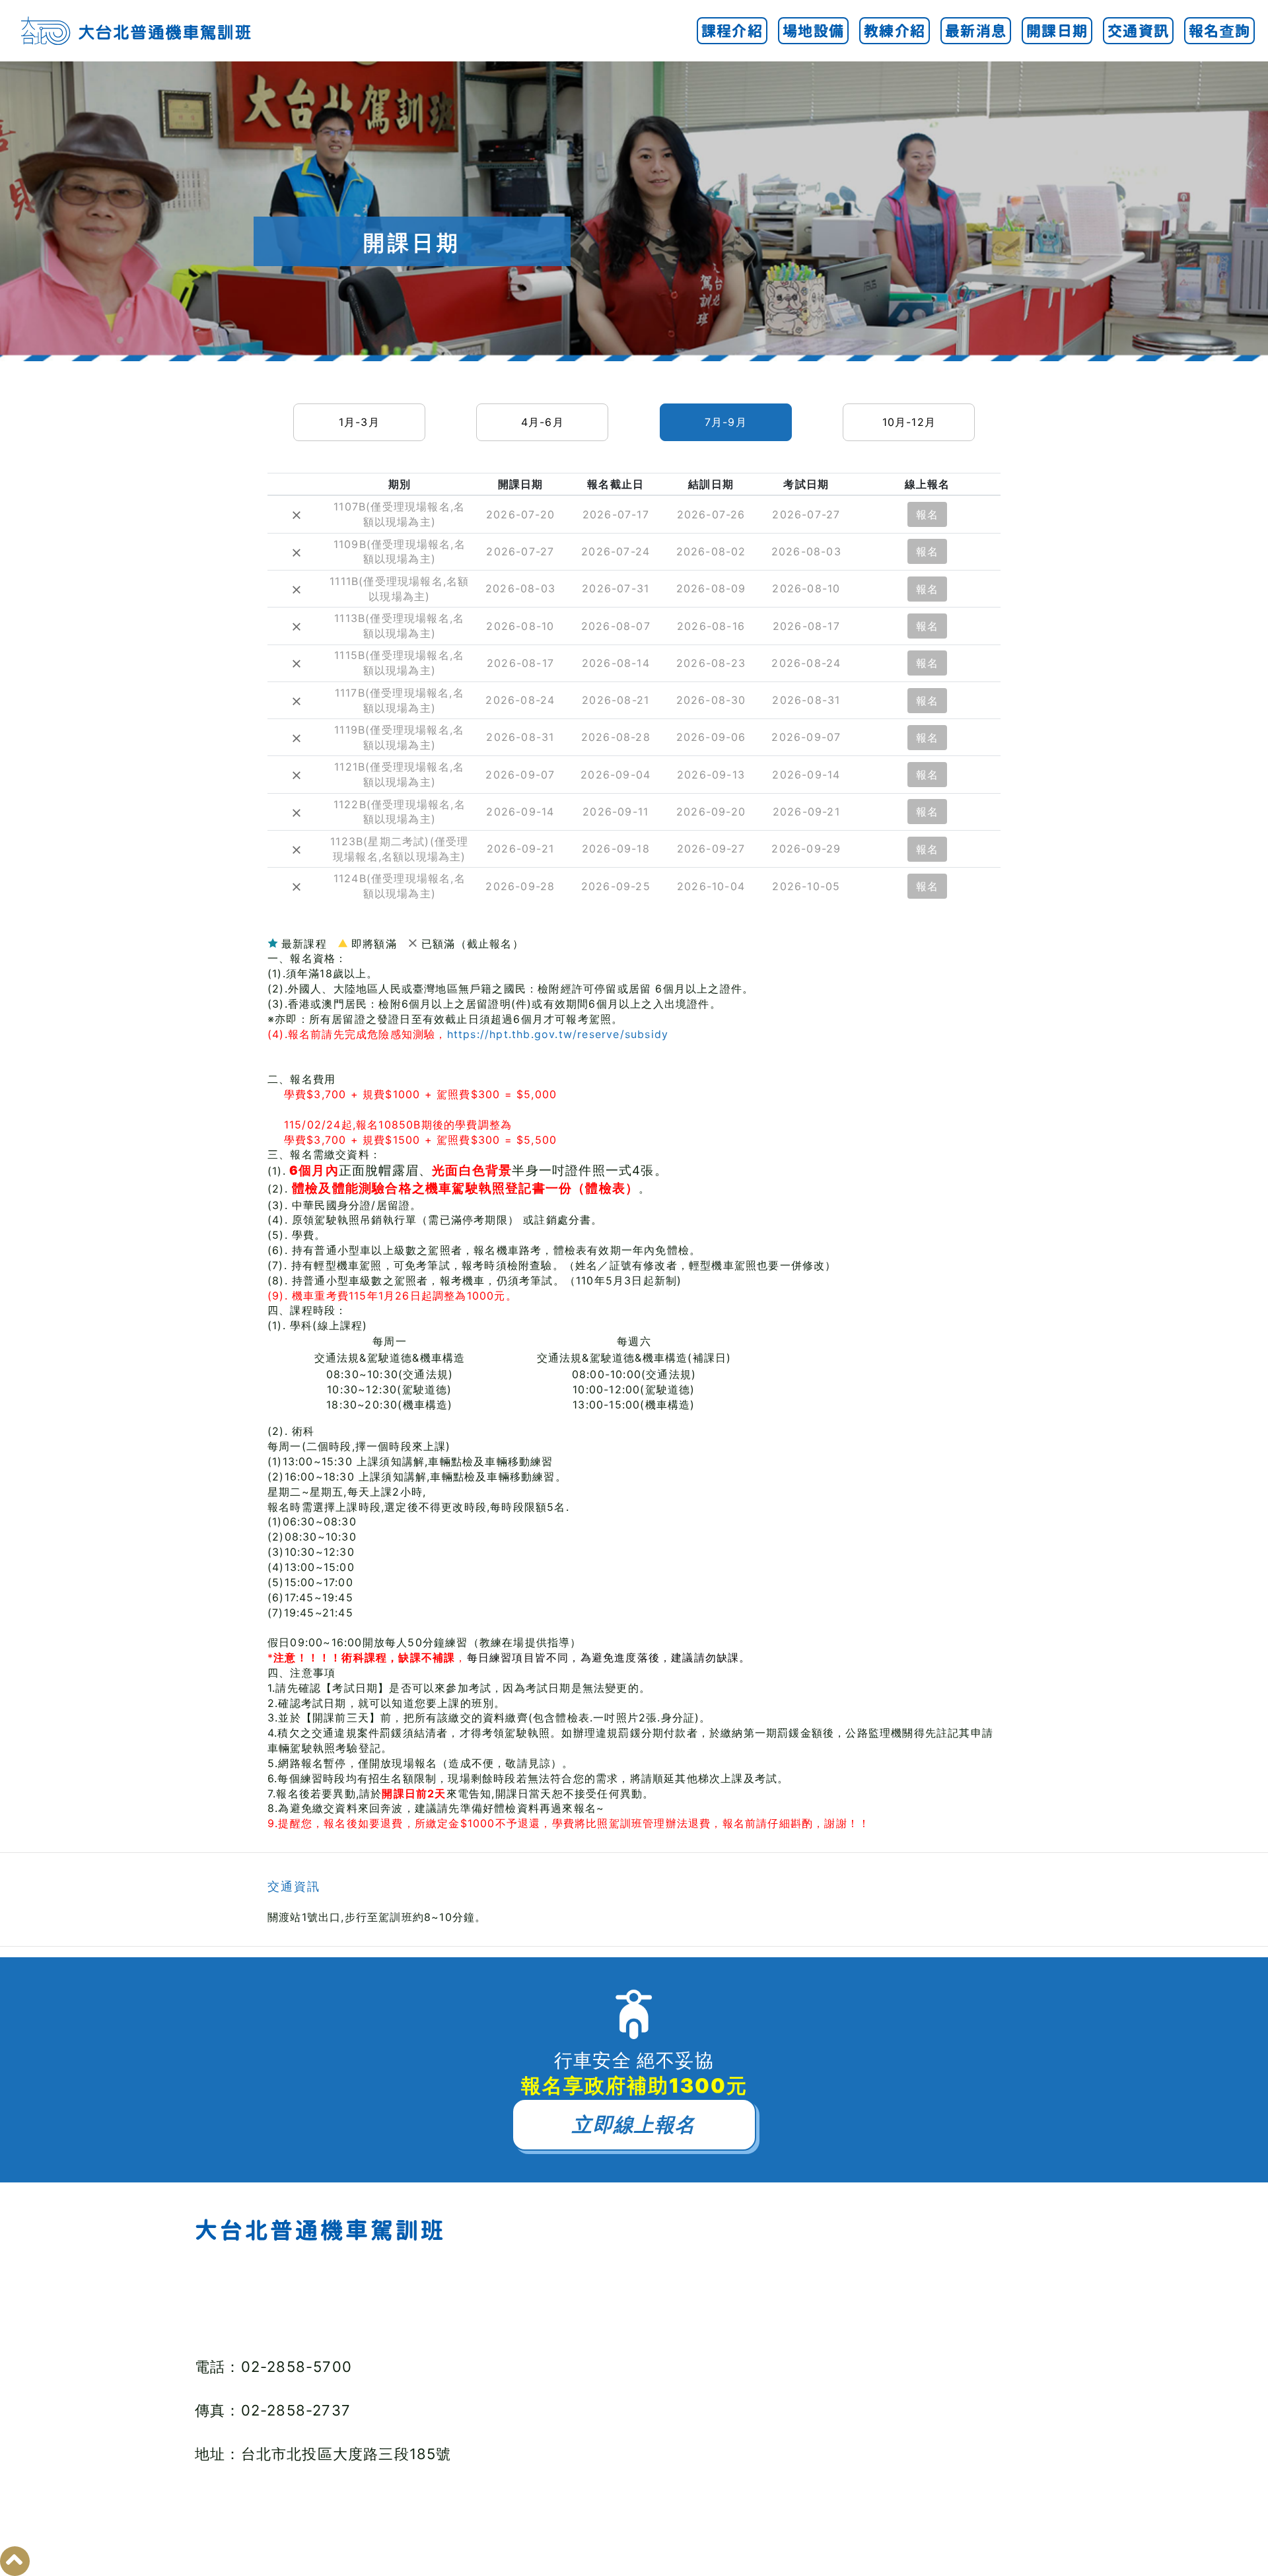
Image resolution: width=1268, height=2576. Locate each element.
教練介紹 (895, 31)
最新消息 (976, 31)
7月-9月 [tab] (726, 422)
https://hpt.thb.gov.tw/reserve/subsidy (558, 1034)
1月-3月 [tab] (359, 422)
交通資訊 (1138, 31)
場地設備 (813, 31)
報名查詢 (1219, 31)
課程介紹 (732, 31)
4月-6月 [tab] (543, 422)
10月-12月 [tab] (909, 422)
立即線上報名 (634, 2124)
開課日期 (1057, 31)
